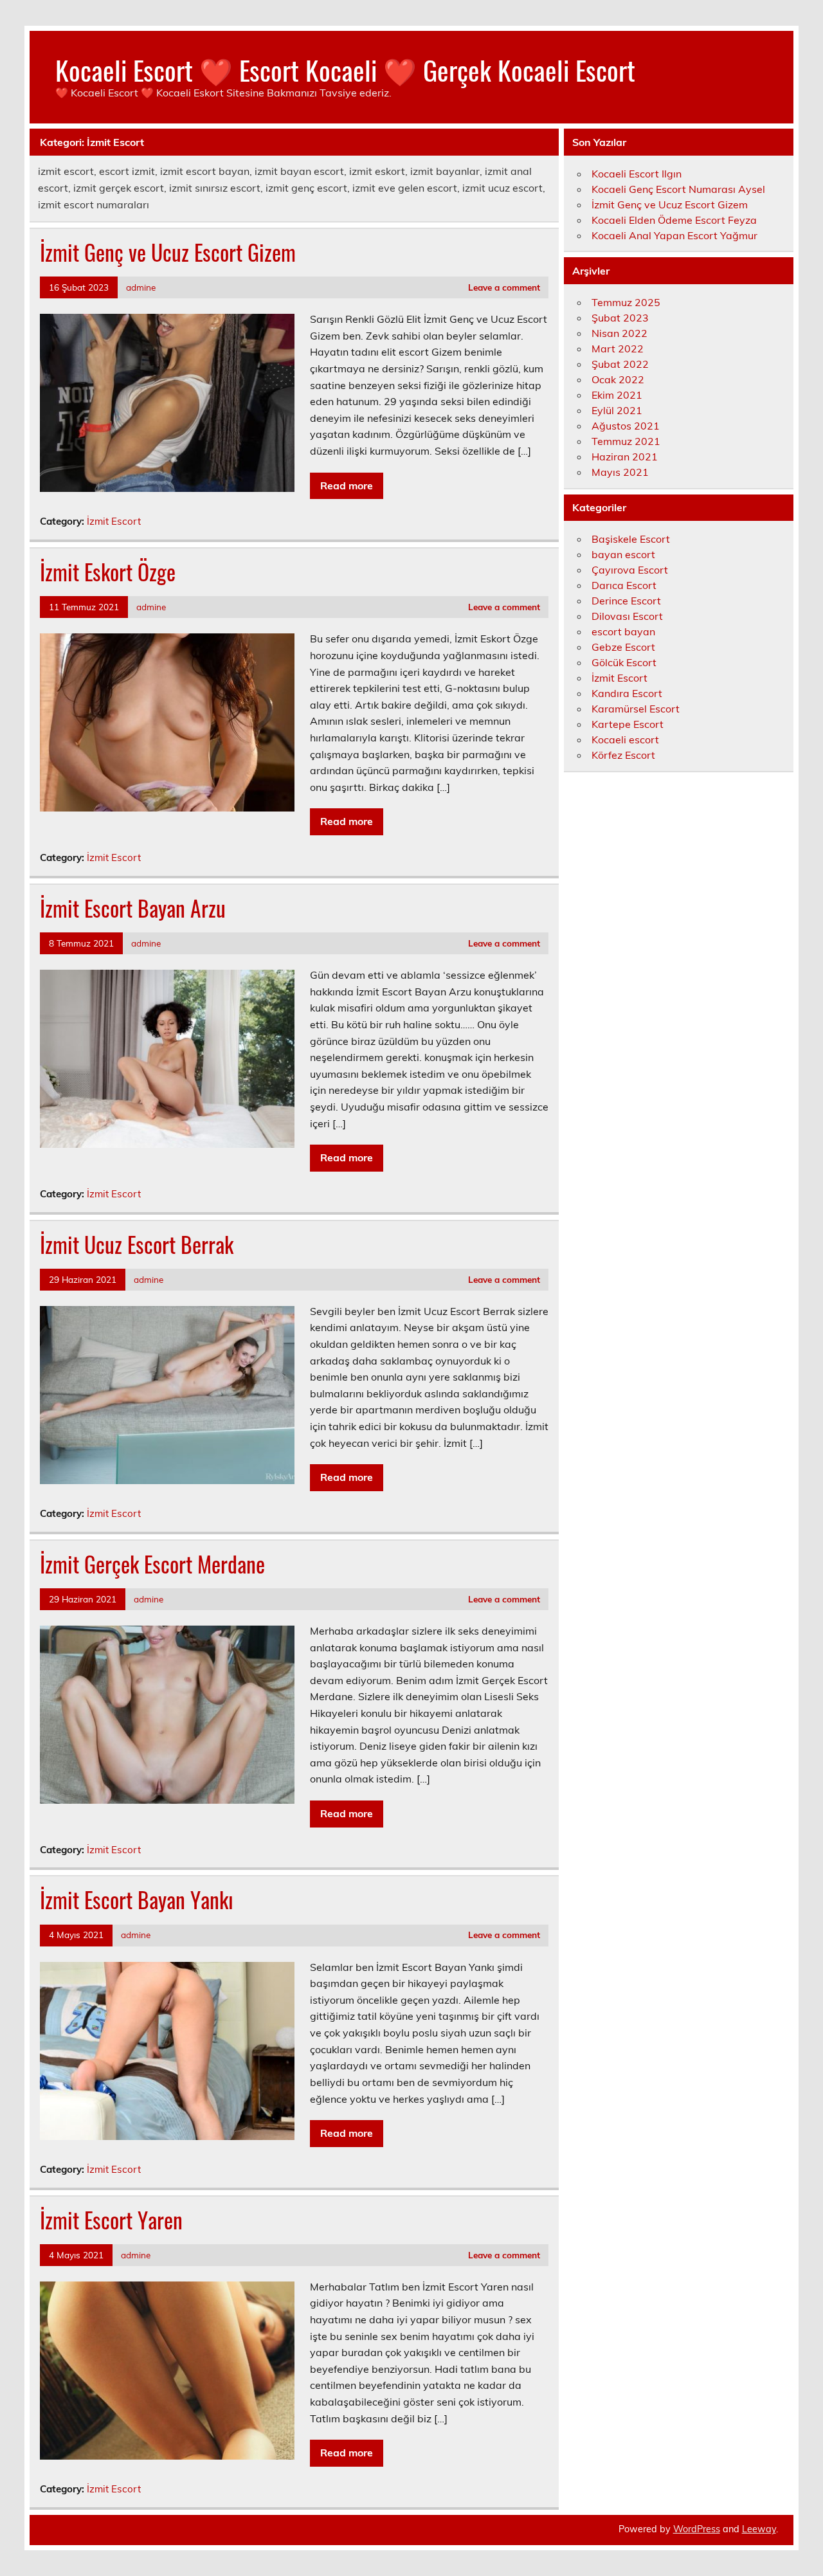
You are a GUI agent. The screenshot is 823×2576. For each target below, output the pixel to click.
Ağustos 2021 (626, 426)
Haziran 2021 (625, 457)
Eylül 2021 (617, 410)
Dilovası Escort (627, 616)
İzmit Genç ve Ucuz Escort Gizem (168, 252)
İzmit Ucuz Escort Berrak (137, 1244)
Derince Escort (626, 601)
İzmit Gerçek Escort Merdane (152, 1564)
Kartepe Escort (628, 724)
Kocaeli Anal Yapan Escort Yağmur (674, 235)
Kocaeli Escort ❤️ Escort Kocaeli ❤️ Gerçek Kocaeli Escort (345, 69)
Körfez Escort (623, 755)
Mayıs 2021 (620, 472)
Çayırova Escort (630, 570)
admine (141, 287)
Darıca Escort (624, 585)
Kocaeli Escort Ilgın (637, 174)
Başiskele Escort (631, 539)
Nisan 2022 (620, 333)
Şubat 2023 (620, 318)
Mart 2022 (618, 349)
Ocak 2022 (618, 379)
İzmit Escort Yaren (111, 2220)
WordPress (697, 2529)
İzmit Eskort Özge (108, 572)
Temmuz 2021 (626, 441)
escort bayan (623, 631)
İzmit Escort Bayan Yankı (137, 1900)
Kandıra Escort (627, 693)
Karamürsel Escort (636, 709)
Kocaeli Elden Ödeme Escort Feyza (674, 220)
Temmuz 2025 (626, 302)
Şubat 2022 (620, 364)
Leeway (759, 2529)
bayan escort (623, 554)
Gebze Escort (623, 647)
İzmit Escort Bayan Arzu (133, 908)
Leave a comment (504, 287)
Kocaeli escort (625, 739)
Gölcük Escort (624, 662)
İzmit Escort (114, 521)
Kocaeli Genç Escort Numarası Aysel (678, 189)
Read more (347, 485)
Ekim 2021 (617, 395)
